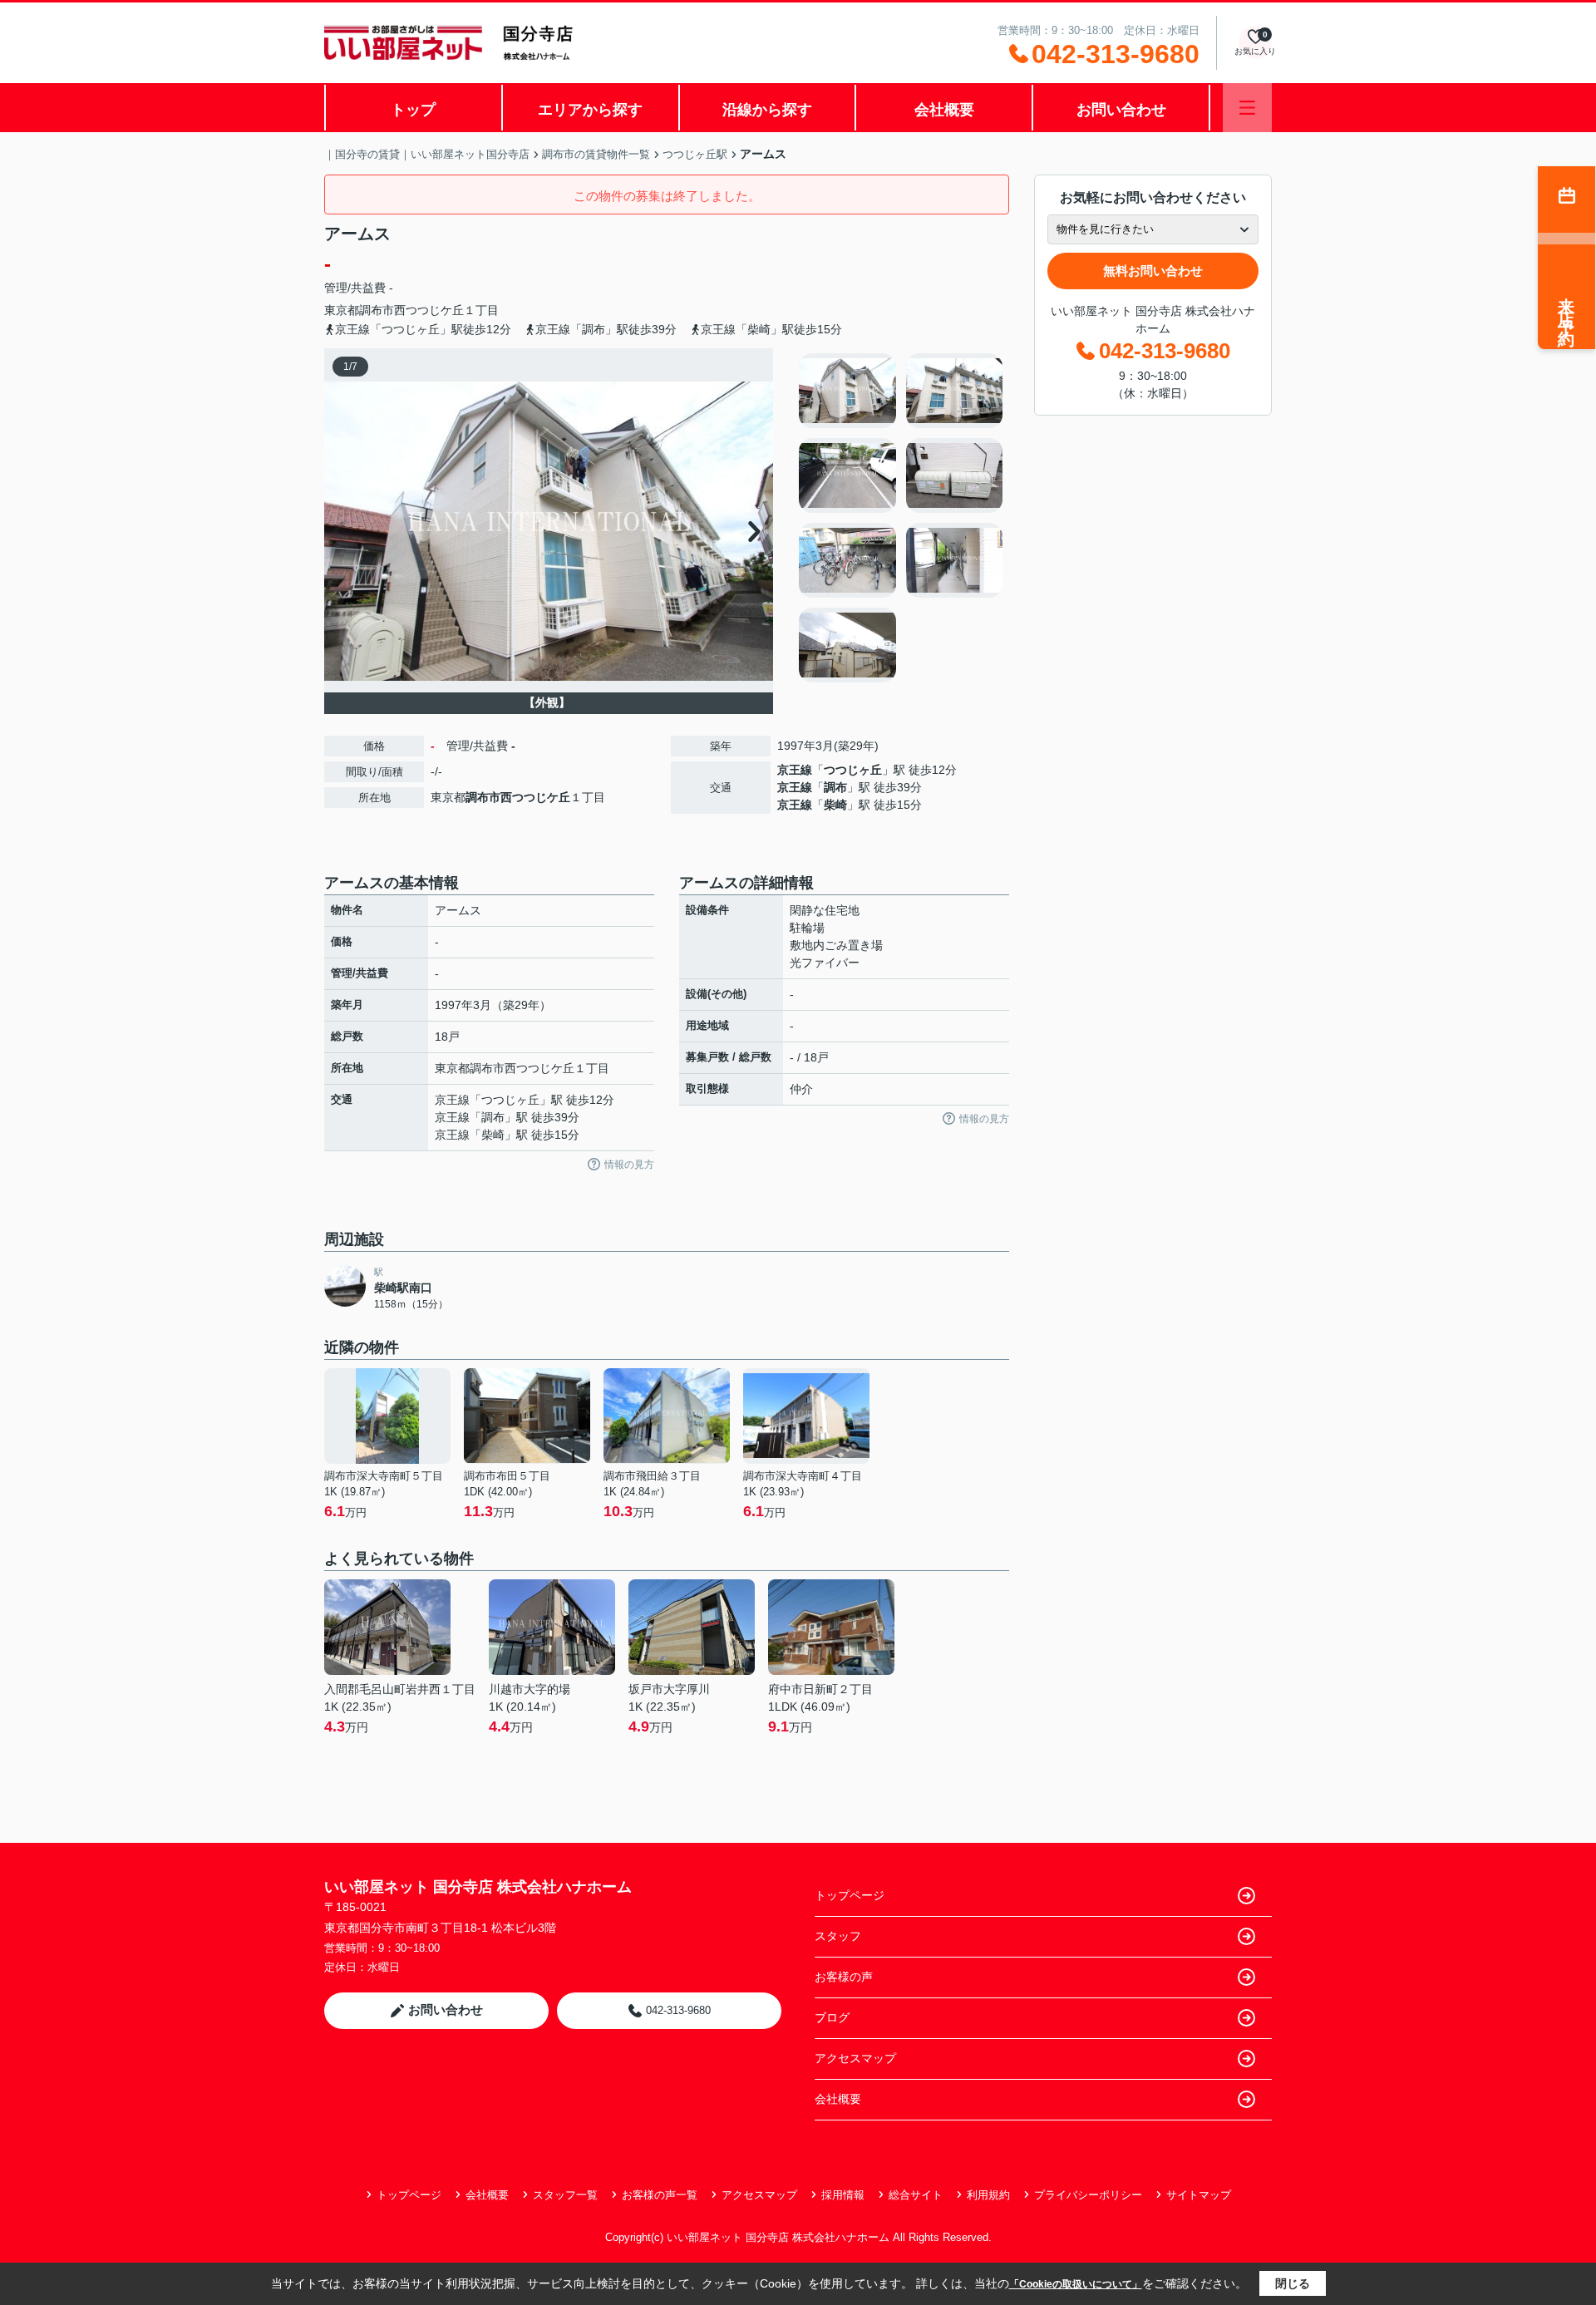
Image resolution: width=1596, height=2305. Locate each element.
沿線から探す (767, 110)
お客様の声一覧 (660, 2195)
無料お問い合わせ (1153, 271)
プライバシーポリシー (1088, 2195)
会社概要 (944, 110)
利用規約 (988, 2195)
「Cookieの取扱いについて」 (1076, 2284)
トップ (413, 110)
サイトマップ (1199, 2195)
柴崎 (835, 805)
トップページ (850, 1895)
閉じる (1293, 2283)
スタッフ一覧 (565, 2195)
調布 (835, 787)
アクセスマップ (855, 2058)
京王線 (795, 770)
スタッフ (838, 1936)
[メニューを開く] (1247, 108)
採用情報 (843, 2195)
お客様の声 (844, 1977)
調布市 (377, 310)
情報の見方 (629, 1165)
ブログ (832, 2017)
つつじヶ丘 (853, 770)
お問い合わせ (1121, 110)
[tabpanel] (901, 518)
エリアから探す (590, 110)
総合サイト (916, 2195)
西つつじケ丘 (429, 310)
